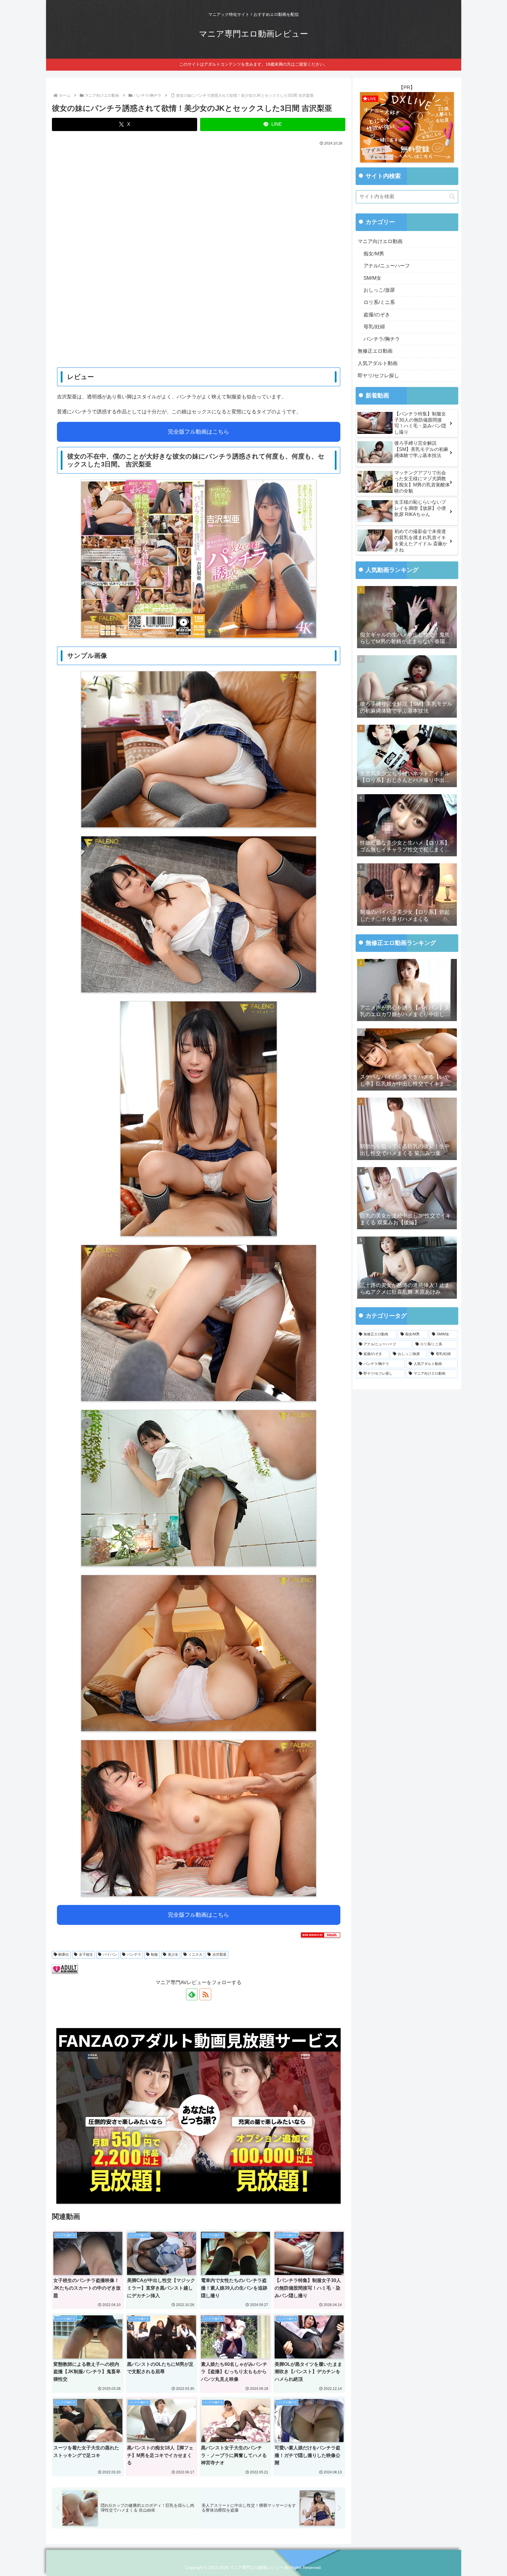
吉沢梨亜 (219, 1955)
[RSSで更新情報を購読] (205, 1994)
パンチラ (134, 1955)
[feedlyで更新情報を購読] (192, 1994)
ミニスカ (195, 1955)
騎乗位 (64, 1955)
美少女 (173, 1955)
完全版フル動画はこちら (198, 432)
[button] (452, 197)
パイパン (110, 1955)
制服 (154, 1955)
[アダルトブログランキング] (65, 1968)
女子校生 (86, 1955)
